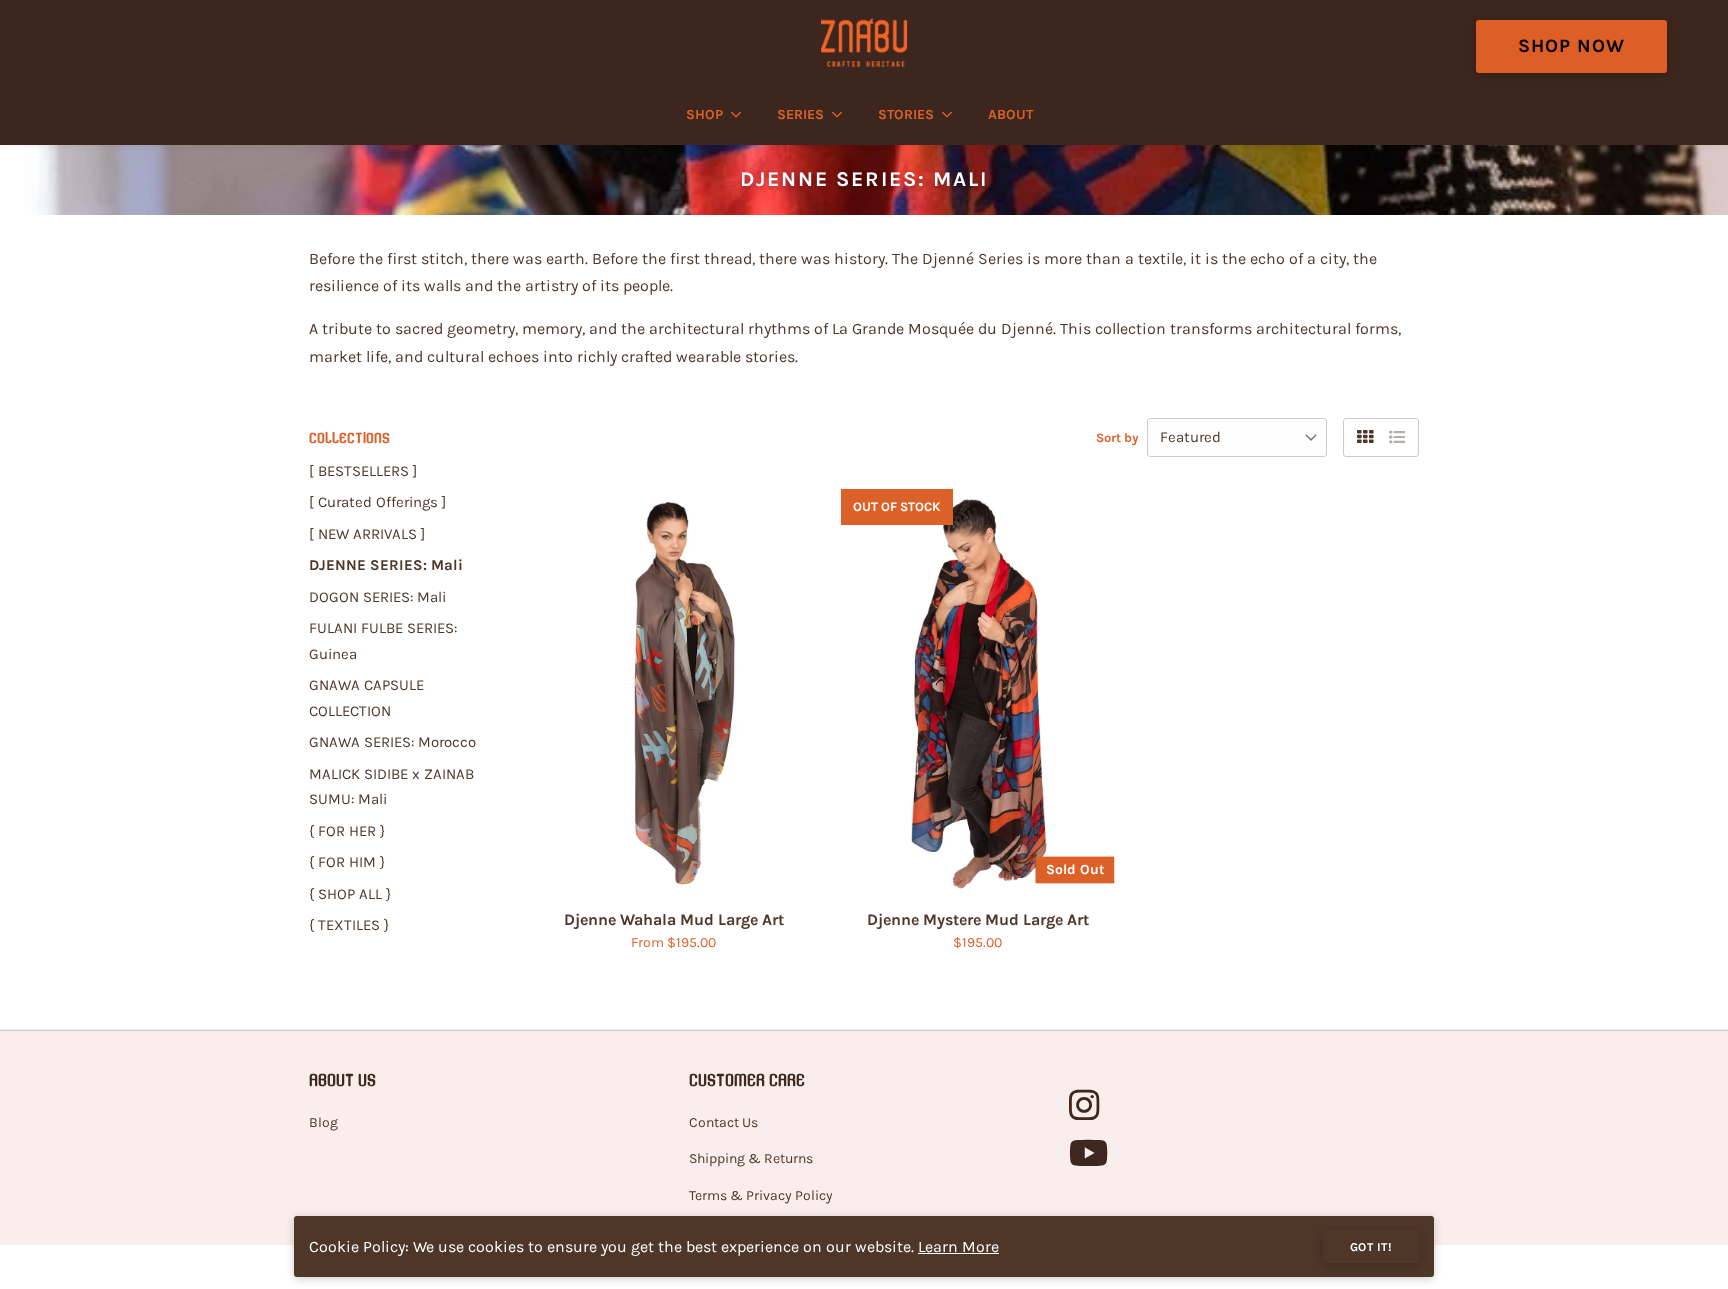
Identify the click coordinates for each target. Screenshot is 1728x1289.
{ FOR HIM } (347, 862)
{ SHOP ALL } (350, 894)
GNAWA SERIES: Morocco (392, 742)
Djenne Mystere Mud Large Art (978, 919)
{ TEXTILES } (349, 925)
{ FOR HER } (347, 831)
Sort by (1117, 437)
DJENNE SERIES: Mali (386, 565)
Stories (906, 114)
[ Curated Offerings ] (377, 502)
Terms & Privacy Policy (761, 1195)
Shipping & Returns (751, 1158)
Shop (704, 114)
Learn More (958, 1246)
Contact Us (723, 1122)
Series (800, 114)
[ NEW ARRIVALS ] (367, 534)
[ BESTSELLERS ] (363, 471)
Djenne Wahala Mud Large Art (674, 919)
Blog (323, 1122)
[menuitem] (708, 115)
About (1010, 114)
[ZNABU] (863, 42)
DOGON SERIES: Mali (377, 597)
